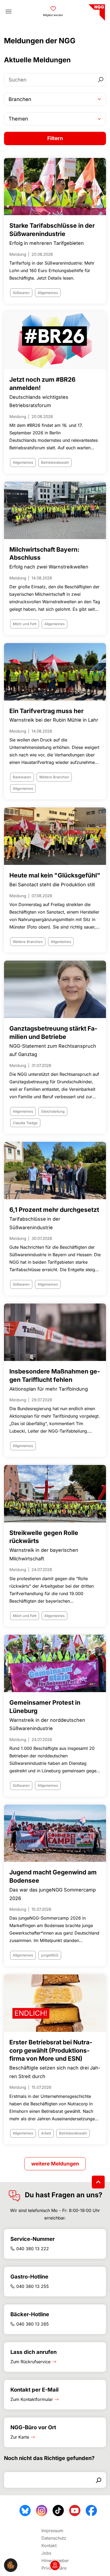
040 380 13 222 (33, 2249)
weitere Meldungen (55, 2164)
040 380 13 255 (33, 2286)
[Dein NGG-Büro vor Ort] (55, 2565)
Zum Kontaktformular (32, 2399)
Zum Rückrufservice (30, 2362)
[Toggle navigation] (9, 11)
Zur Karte (20, 2437)
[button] (11, 2565)
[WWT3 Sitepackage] (96, 11)
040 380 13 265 (33, 2324)
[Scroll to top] (98, 2182)
